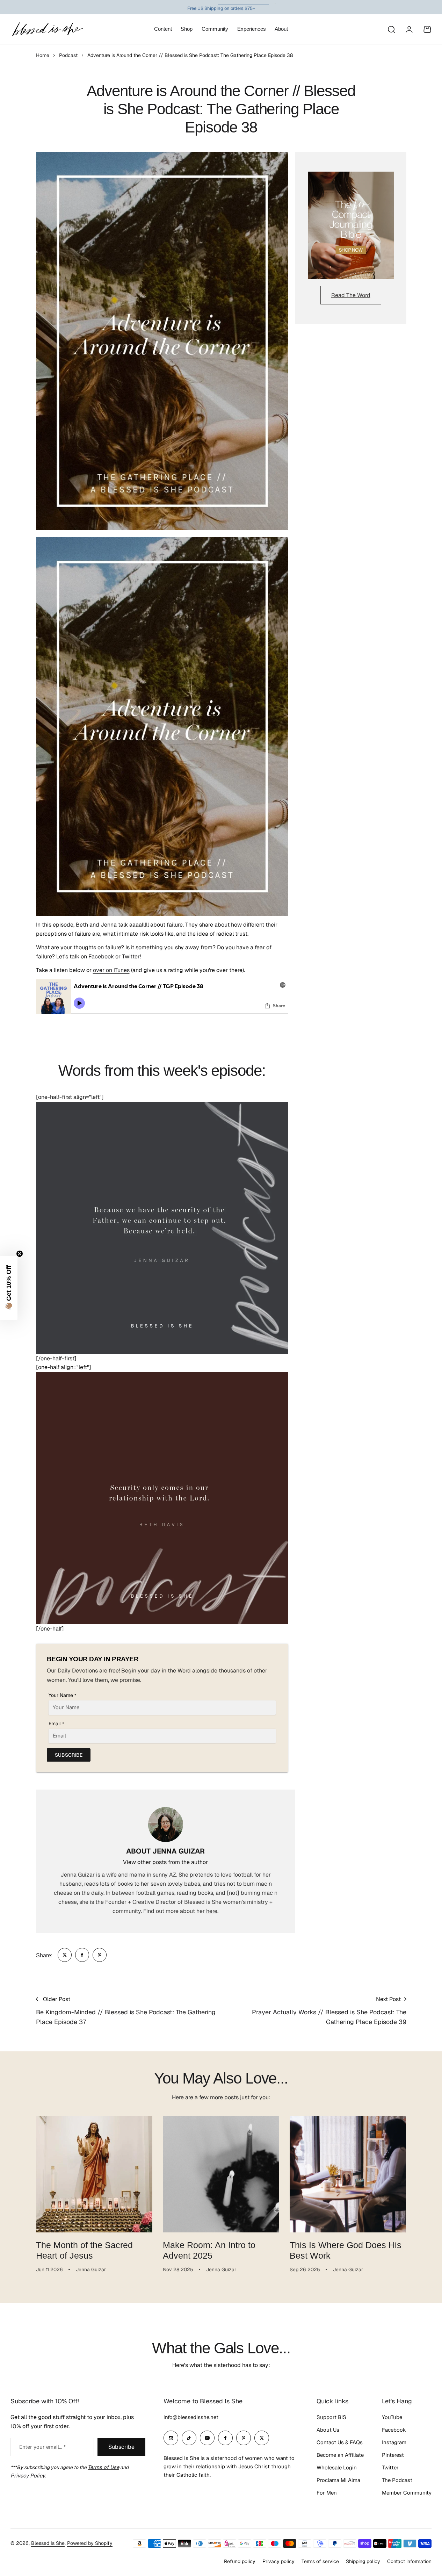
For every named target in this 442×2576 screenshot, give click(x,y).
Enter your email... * (42, 2447)
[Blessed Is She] (47, 29)
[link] (65, 1955)
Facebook (101, 956)
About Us (328, 2430)
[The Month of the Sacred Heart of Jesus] (94, 2174)
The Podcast (397, 2480)
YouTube (392, 2417)
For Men (327, 2493)
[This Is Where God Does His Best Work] (348, 2174)
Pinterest (393, 2455)
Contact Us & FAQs (340, 2442)
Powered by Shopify (90, 2543)
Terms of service (320, 2561)
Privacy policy (278, 2561)
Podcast (68, 55)
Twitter (131, 956)
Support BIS (331, 2417)
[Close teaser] (20, 1254)
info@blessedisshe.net (191, 2417)
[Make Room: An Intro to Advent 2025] (221, 2174)
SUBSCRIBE (69, 1755)
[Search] (391, 29)
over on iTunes (111, 970)
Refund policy (240, 2561)
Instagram (394, 2442)
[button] (9, 1288)
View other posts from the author (165, 1862)
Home (43, 55)
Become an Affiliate (340, 2455)
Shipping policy (363, 2561)
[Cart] (427, 29)
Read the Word (351, 295)
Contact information (409, 2561)
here (212, 1911)
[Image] (351, 225)
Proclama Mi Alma (338, 2480)
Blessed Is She (48, 2543)
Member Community (407, 2493)
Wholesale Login (337, 2467)
